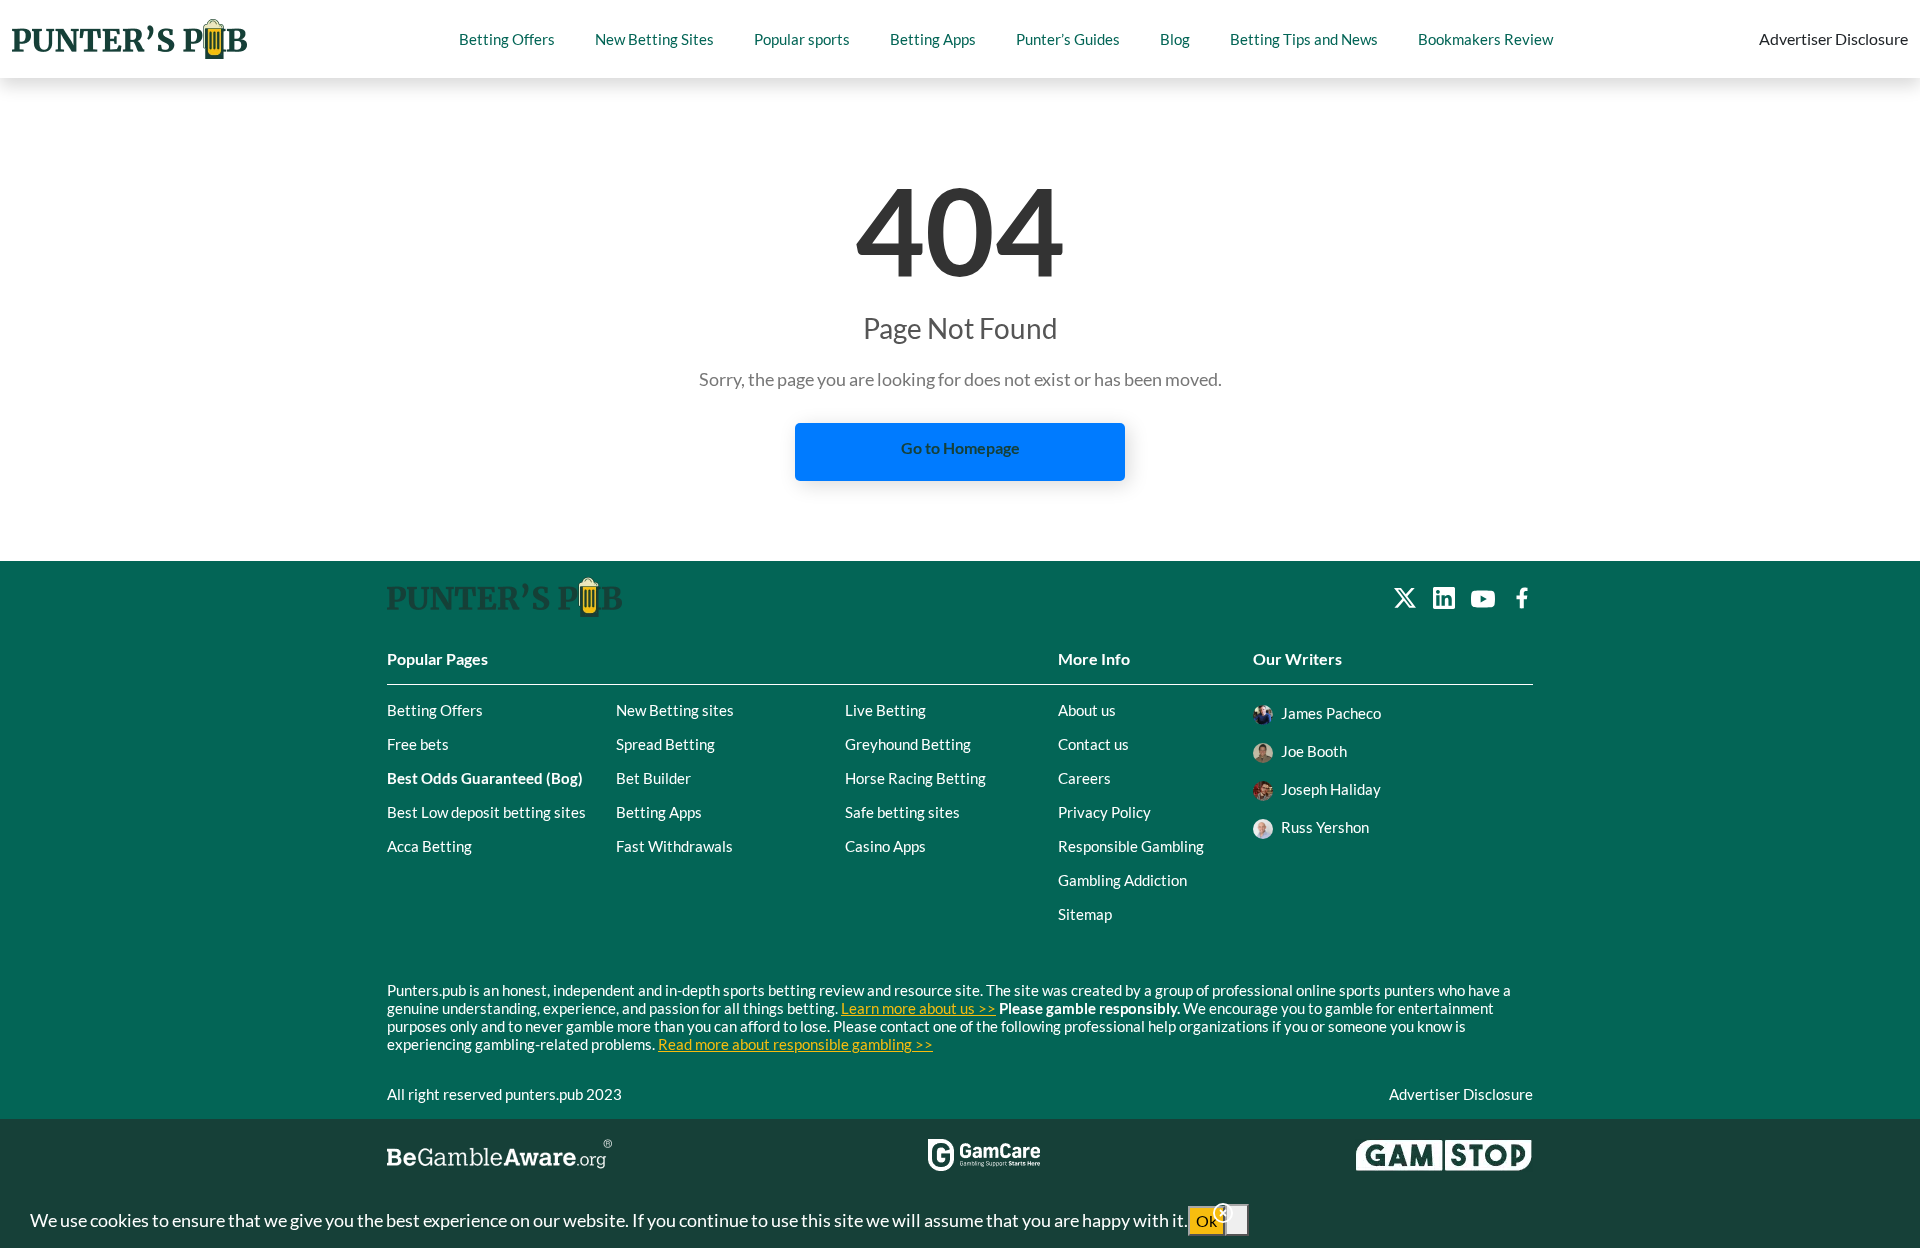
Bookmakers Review (1485, 39)
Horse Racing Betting (915, 778)
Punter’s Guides (1068, 39)
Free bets (418, 744)
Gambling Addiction (1122, 880)
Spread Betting (665, 744)
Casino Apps (885, 846)
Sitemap (1085, 914)
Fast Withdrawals (674, 846)
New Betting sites (675, 710)
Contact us (1093, 744)
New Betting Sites (654, 39)
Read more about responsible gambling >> (795, 1044)
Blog (1175, 39)
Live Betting (885, 710)
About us (1087, 710)
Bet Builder (653, 778)
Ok (1206, 1220)
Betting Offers (507, 39)
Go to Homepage (960, 447)
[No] (1237, 1220)
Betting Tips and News (1304, 39)
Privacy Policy (1104, 812)
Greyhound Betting (908, 744)
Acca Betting (429, 846)
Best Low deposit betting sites (486, 812)
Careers (1084, 778)
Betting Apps (933, 39)
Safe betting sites (902, 812)
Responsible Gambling (1131, 846)
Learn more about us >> (918, 1008)
